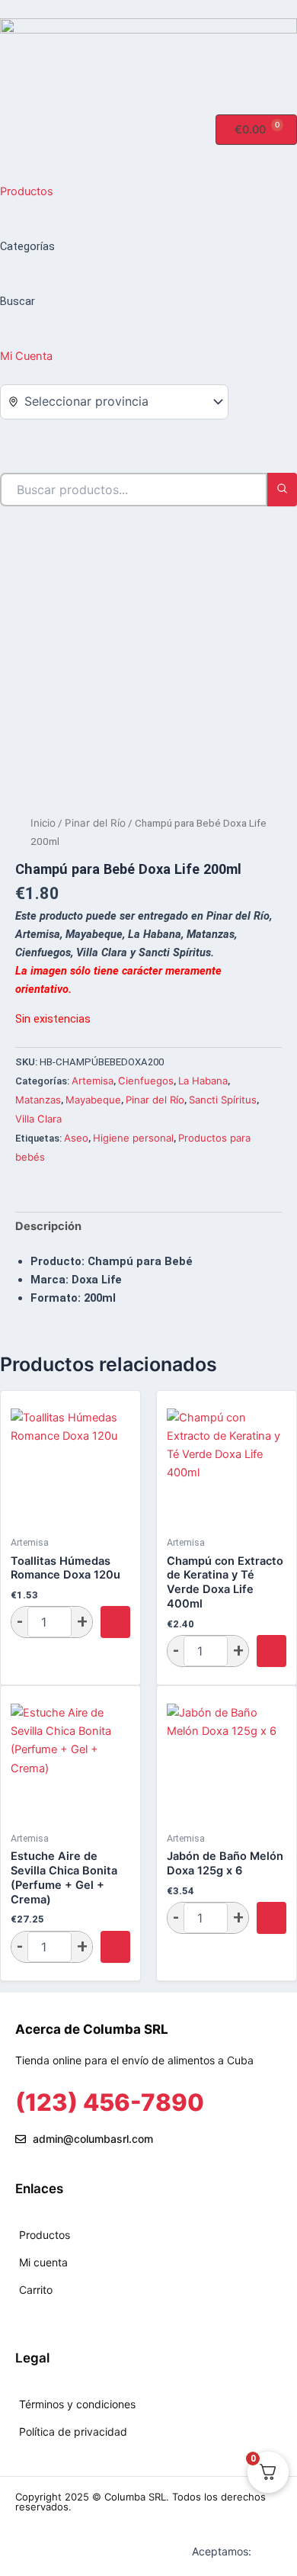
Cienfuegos (146, 1081)
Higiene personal (133, 1138)
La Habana (203, 1081)
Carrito (36, 2290)
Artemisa (93, 1081)
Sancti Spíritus (223, 1100)
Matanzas (38, 1100)
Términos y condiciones (77, 2404)
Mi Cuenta (26, 356)
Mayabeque (93, 1100)
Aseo (76, 1138)
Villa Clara (38, 1119)
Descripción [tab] (48, 1226)
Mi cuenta (43, 2262)
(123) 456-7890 (110, 2102)
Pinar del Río (95, 823)
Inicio (43, 823)
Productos (27, 191)
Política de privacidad (73, 2431)
